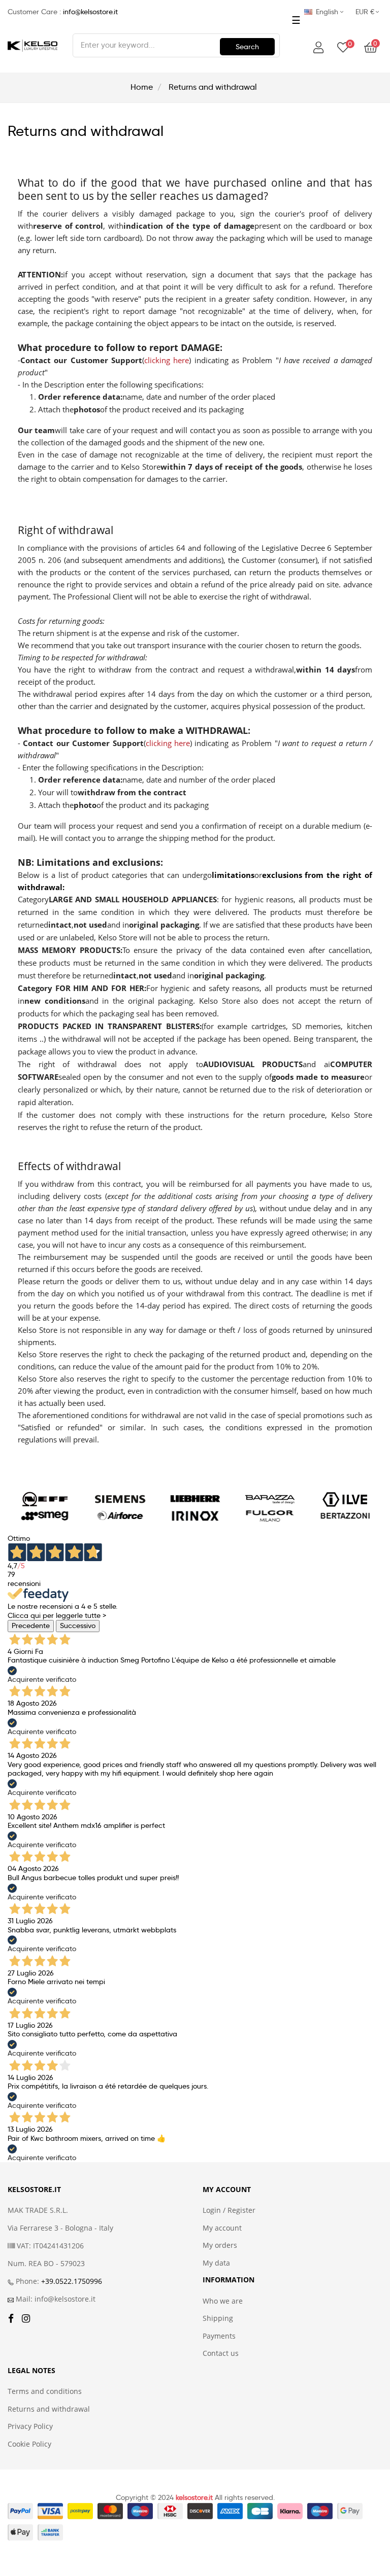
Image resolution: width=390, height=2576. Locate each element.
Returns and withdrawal (49, 2409)
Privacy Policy (30, 2426)
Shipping (218, 2318)
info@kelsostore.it (90, 12)
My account (222, 2228)
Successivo (78, 1626)
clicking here (167, 360)
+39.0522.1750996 (72, 2281)
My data (216, 2263)
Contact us (221, 2353)
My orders (220, 2245)
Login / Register (229, 2210)
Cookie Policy (29, 2444)
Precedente (31, 1626)
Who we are (223, 2301)
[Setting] (318, 48)
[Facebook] (11, 2319)
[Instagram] (26, 2319)
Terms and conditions (45, 2391)
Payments (219, 2336)
